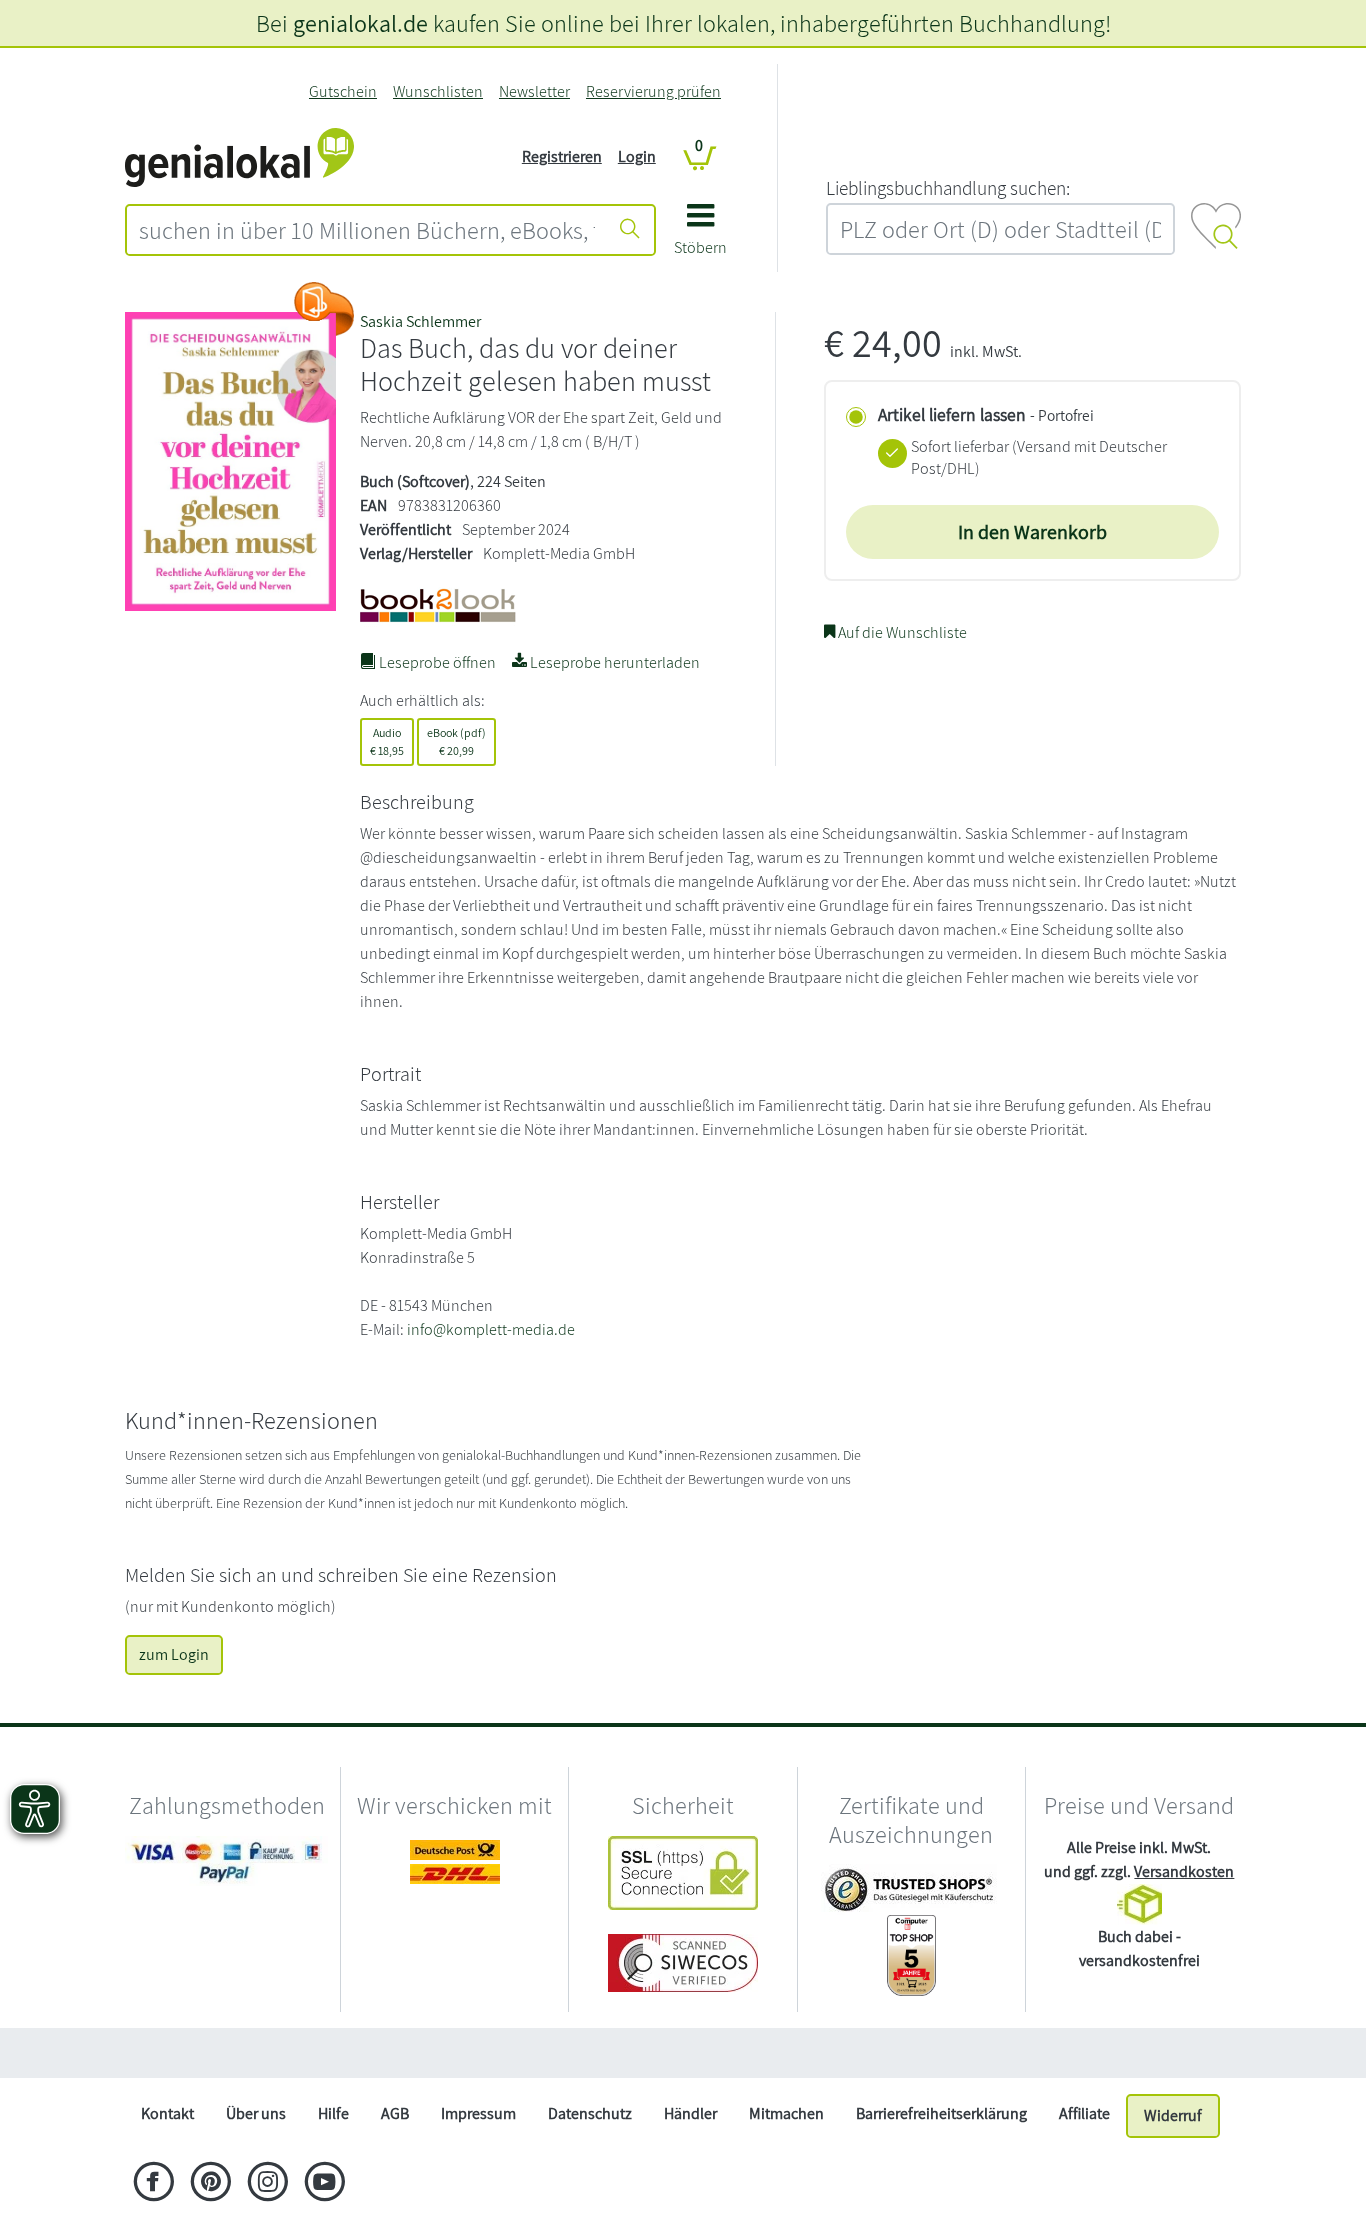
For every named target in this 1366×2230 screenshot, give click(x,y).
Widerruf (1173, 2115)
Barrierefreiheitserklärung (941, 2113)
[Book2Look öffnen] (324, 309)
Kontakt (167, 2113)
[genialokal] (239, 155)
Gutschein (343, 91)
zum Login (174, 1654)
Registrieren (562, 156)
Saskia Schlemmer (420, 321)
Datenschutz (590, 2113)
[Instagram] (267, 2184)
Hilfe (333, 2113)
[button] (700, 236)
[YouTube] (324, 2184)
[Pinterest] (210, 2184)
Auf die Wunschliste (901, 632)
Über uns (256, 2113)
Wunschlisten (438, 91)
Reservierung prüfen (653, 91)
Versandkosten (1184, 1871)
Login (637, 156)
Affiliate (1084, 2113)
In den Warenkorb (1032, 532)
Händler (690, 2113)
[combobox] (367, 230)
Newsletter (534, 91)
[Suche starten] (630, 230)
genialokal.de (360, 23)
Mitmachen (786, 2113)
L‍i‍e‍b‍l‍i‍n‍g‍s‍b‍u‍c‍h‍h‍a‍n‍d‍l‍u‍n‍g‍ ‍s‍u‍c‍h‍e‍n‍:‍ (948, 188)
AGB (395, 2113)
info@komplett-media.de (491, 1329)
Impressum (478, 2113)
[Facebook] (153, 2184)
